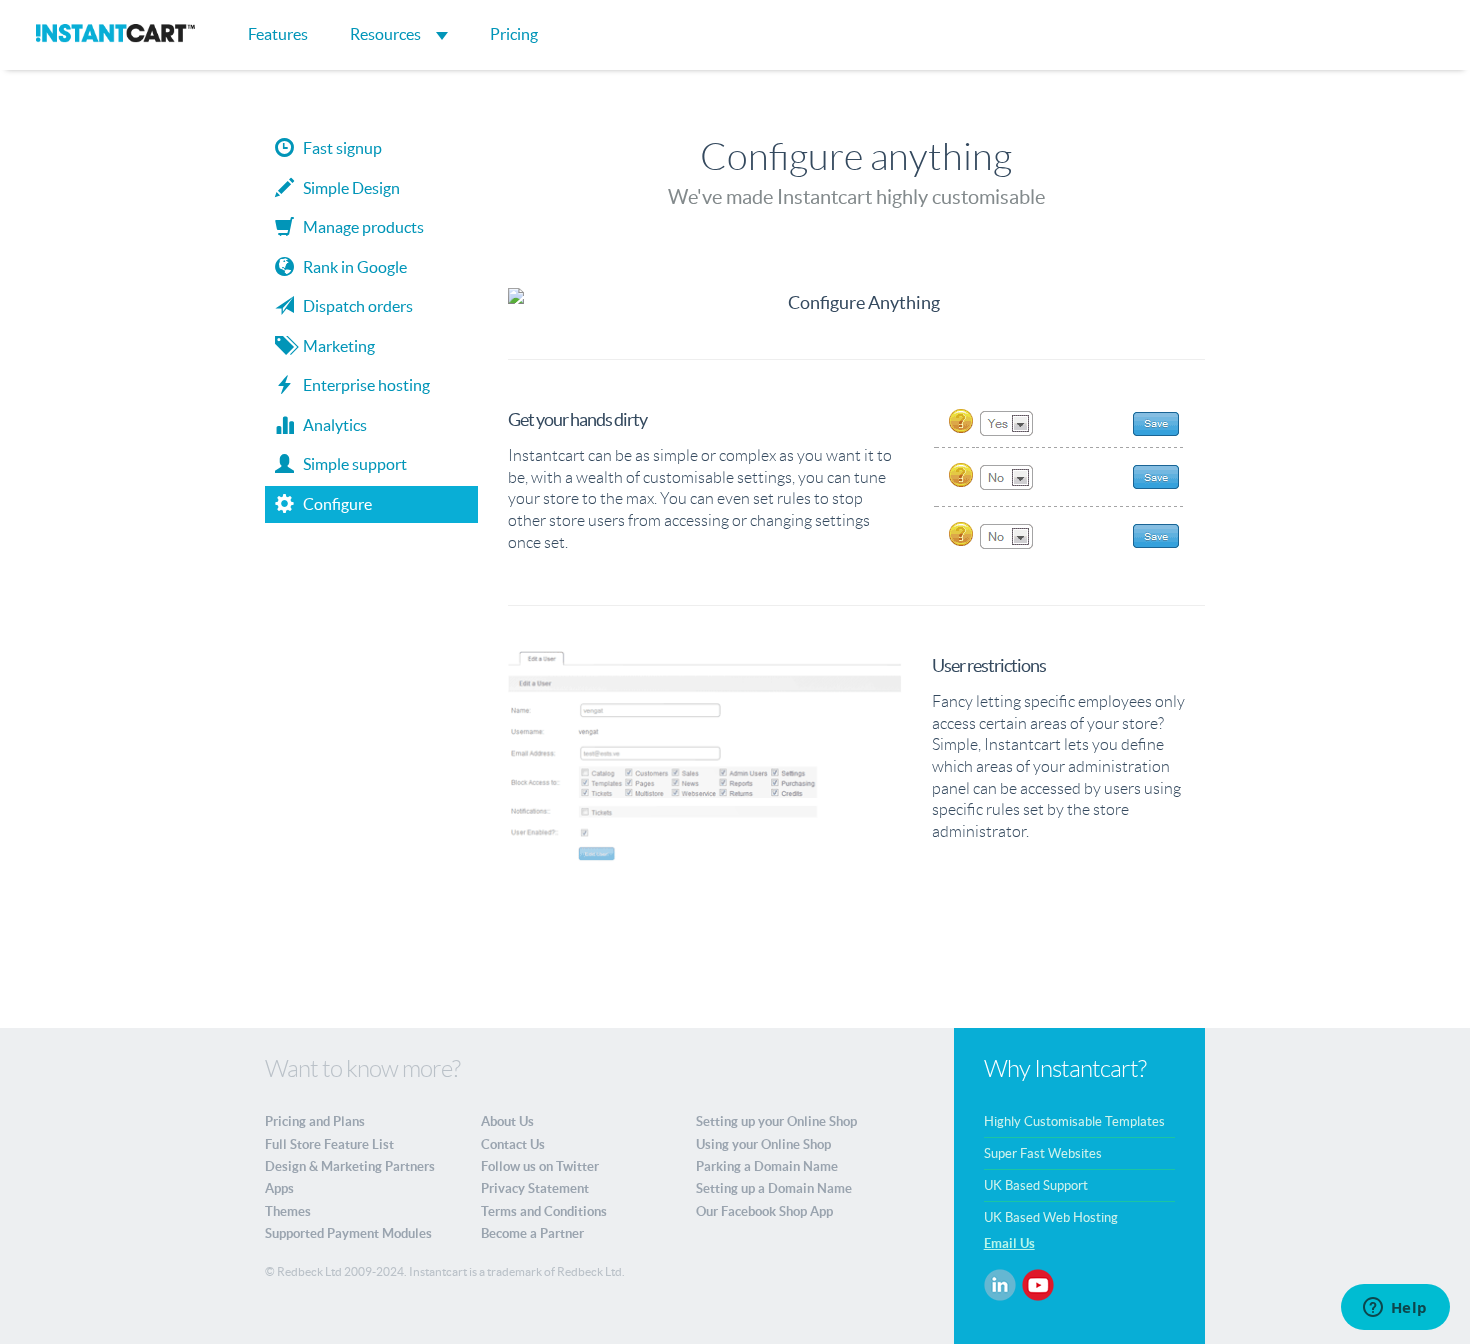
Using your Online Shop (763, 1144)
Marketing (334, 346)
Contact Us (513, 1144)
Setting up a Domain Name (774, 1188)
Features (278, 34)
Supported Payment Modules (348, 1233)
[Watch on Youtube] (1038, 1283)
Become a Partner (532, 1233)
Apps (279, 1188)
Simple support (350, 464)
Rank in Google (350, 267)
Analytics (330, 425)
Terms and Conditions (544, 1211)
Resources (387, 34)
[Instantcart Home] (116, 37)
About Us (507, 1121)
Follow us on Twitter (540, 1166)
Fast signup (338, 148)
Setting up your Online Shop (776, 1121)
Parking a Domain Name (767, 1166)
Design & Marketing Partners (350, 1166)
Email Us (1009, 1243)
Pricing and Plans (315, 1121)
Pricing (514, 34)
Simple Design (347, 188)
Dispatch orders (353, 306)
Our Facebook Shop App (764, 1211)
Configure (333, 504)
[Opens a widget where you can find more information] (1395, 1309)
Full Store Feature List (329, 1144)
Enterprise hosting (362, 385)
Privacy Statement (535, 1188)
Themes (288, 1211)
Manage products (359, 227)
